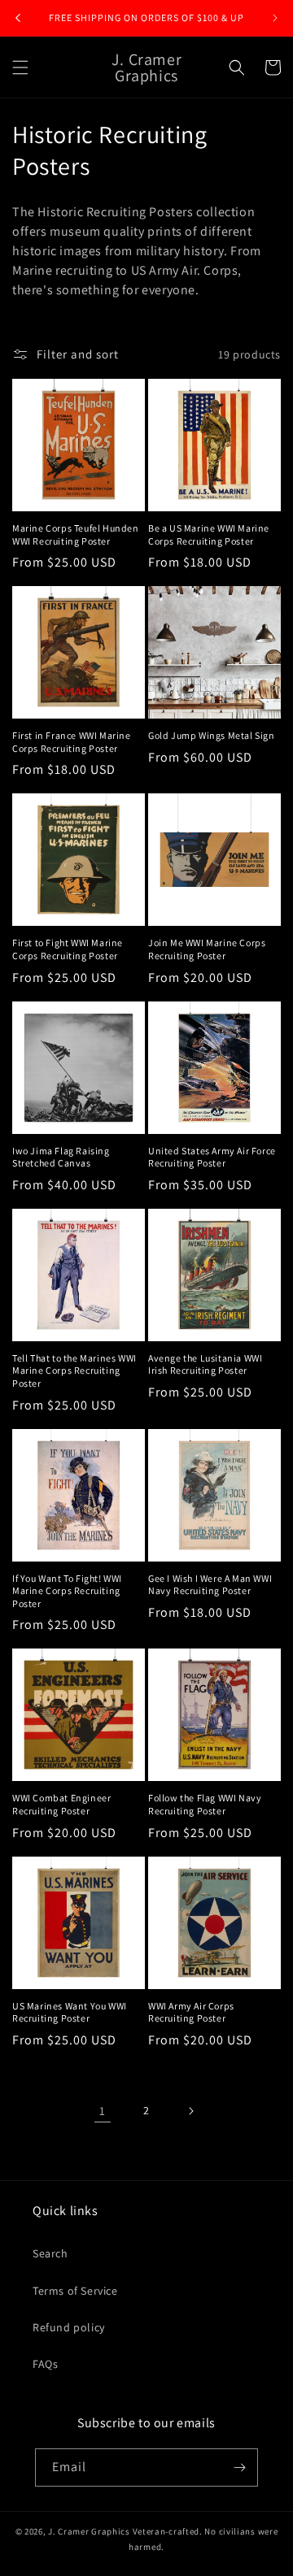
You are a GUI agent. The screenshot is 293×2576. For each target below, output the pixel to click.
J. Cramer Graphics (89, 2531)
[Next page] (190, 2111)
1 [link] (103, 2111)
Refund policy (69, 2327)
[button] (20, 67)
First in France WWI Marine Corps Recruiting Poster (72, 742)
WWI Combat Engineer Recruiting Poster (61, 1804)
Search (50, 2253)
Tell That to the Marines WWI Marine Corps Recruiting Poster (74, 1371)
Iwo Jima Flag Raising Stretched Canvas (61, 1157)
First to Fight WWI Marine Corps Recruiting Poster (68, 949)
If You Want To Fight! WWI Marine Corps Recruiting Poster (67, 1591)
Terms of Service (75, 2291)
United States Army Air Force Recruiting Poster (212, 1157)
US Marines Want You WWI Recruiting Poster (70, 2012)
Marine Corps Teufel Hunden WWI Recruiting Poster (76, 534)
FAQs (45, 2364)
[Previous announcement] (18, 18)
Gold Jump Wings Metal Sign (212, 735)
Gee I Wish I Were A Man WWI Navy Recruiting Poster (210, 1585)
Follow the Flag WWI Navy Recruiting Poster (205, 1804)
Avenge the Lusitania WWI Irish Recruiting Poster (205, 1364)
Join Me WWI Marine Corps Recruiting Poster (207, 949)
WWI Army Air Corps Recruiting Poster (191, 2012)
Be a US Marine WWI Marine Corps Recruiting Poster (209, 534)
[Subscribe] (239, 2467)
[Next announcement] (275, 18)
